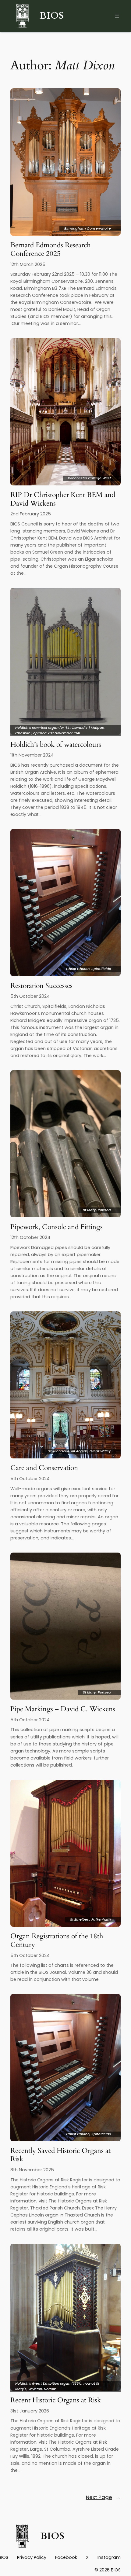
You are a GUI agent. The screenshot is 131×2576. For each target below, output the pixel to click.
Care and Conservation (44, 1468)
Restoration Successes (41, 986)
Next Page (103, 2497)
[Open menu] (117, 16)
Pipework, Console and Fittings (57, 1227)
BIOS (52, 16)
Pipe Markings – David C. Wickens (63, 1709)
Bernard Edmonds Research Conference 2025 (51, 249)
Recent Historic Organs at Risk (56, 2400)
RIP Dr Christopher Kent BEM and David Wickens (63, 499)
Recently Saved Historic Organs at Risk (60, 2155)
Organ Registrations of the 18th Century (57, 1940)
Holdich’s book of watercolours (56, 745)
